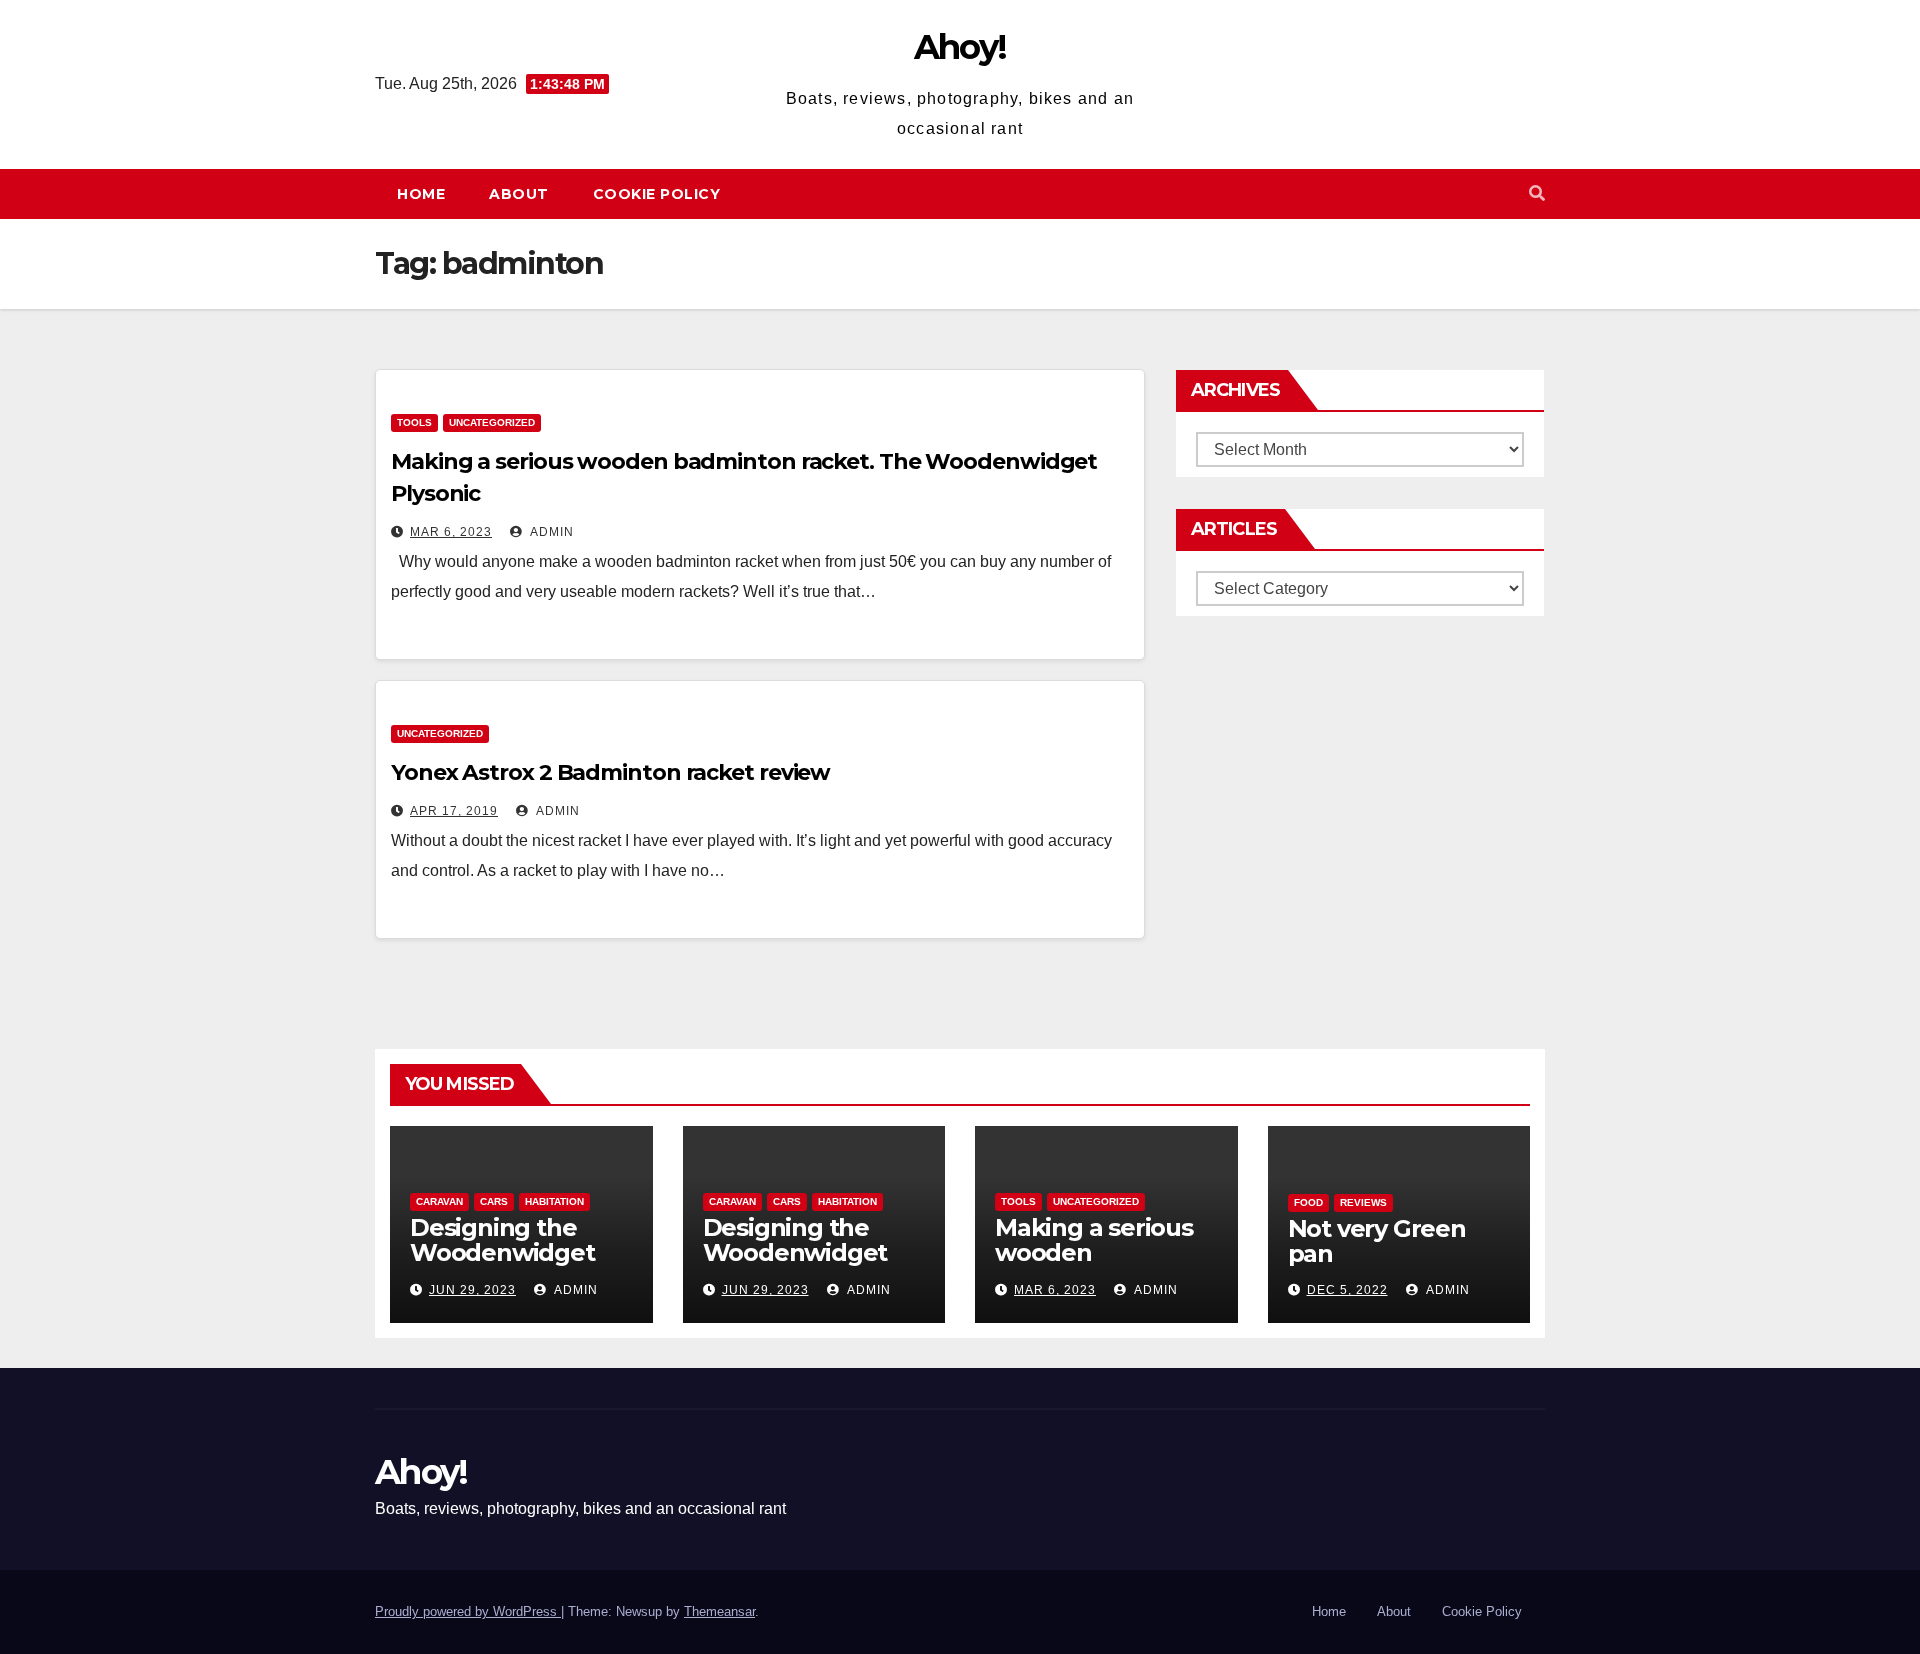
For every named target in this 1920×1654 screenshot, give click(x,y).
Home (421, 194)
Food (1308, 1202)
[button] (1537, 193)
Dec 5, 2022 (1347, 1290)
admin (550, 532)
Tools (414, 422)
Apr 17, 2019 (454, 811)
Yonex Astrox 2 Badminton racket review (610, 772)
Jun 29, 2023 (472, 1290)
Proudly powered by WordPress (468, 1611)
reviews (1363, 1202)
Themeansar (719, 1611)
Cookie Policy (657, 194)
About (519, 194)
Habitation (554, 1201)
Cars (494, 1201)
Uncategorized (492, 422)
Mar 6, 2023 (451, 532)
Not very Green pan (1377, 1241)
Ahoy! (960, 47)
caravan (439, 1201)
